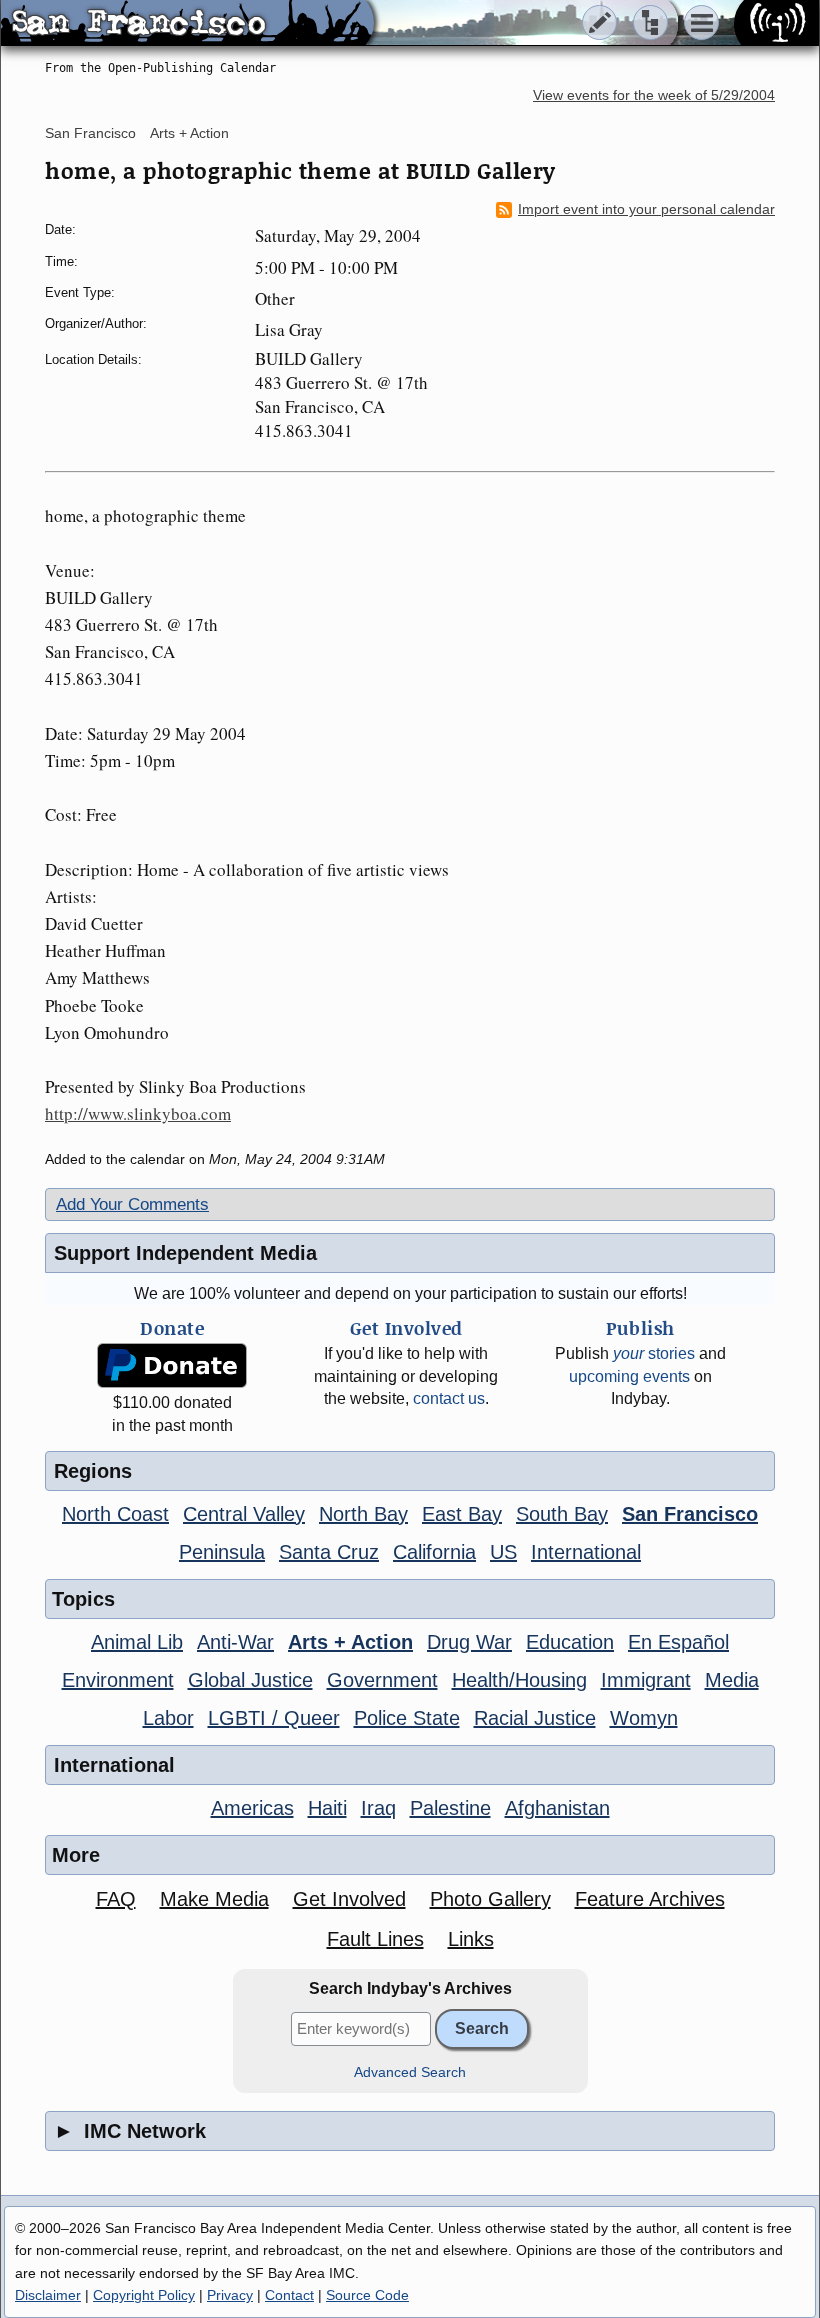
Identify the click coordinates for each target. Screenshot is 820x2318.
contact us (449, 1398)
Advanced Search (410, 2072)
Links (471, 1939)
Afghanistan (557, 1808)
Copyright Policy (144, 2295)
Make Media (214, 1899)
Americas (252, 1808)
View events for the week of (654, 95)
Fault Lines (375, 1939)
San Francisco (90, 133)
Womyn (644, 1718)
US (503, 1552)
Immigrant (646, 1680)
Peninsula (222, 1552)
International (586, 1552)
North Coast (115, 1514)
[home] (187, 24)
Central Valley (244, 1514)
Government (382, 1680)
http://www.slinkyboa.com (138, 1113)
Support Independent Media (185, 1253)
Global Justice (250, 1680)
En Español (678, 1642)
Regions (93, 1471)
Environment (118, 1680)
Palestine (450, 1808)
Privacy (230, 2295)
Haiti (327, 1808)
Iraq (378, 1808)
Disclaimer (48, 2295)
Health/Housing (519, 1680)
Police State (407, 1718)
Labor (168, 1718)
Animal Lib (137, 1642)
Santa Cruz (329, 1552)
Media (732, 1680)
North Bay (363, 1514)
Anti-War (235, 1642)
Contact (289, 2295)
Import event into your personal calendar (646, 209)
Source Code (367, 2295)
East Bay (462, 1514)
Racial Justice (535, 1718)
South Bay (562, 1514)
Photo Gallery (490, 1899)
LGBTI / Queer (274, 1718)
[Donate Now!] (172, 1365)
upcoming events (629, 1376)
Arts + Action (189, 133)
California (434, 1552)
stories (654, 1353)
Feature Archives (650, 1899)
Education (570, 1642)
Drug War (469, 1642)
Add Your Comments (132, 1204)
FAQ (116, 1899)
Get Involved (349, 1899)
